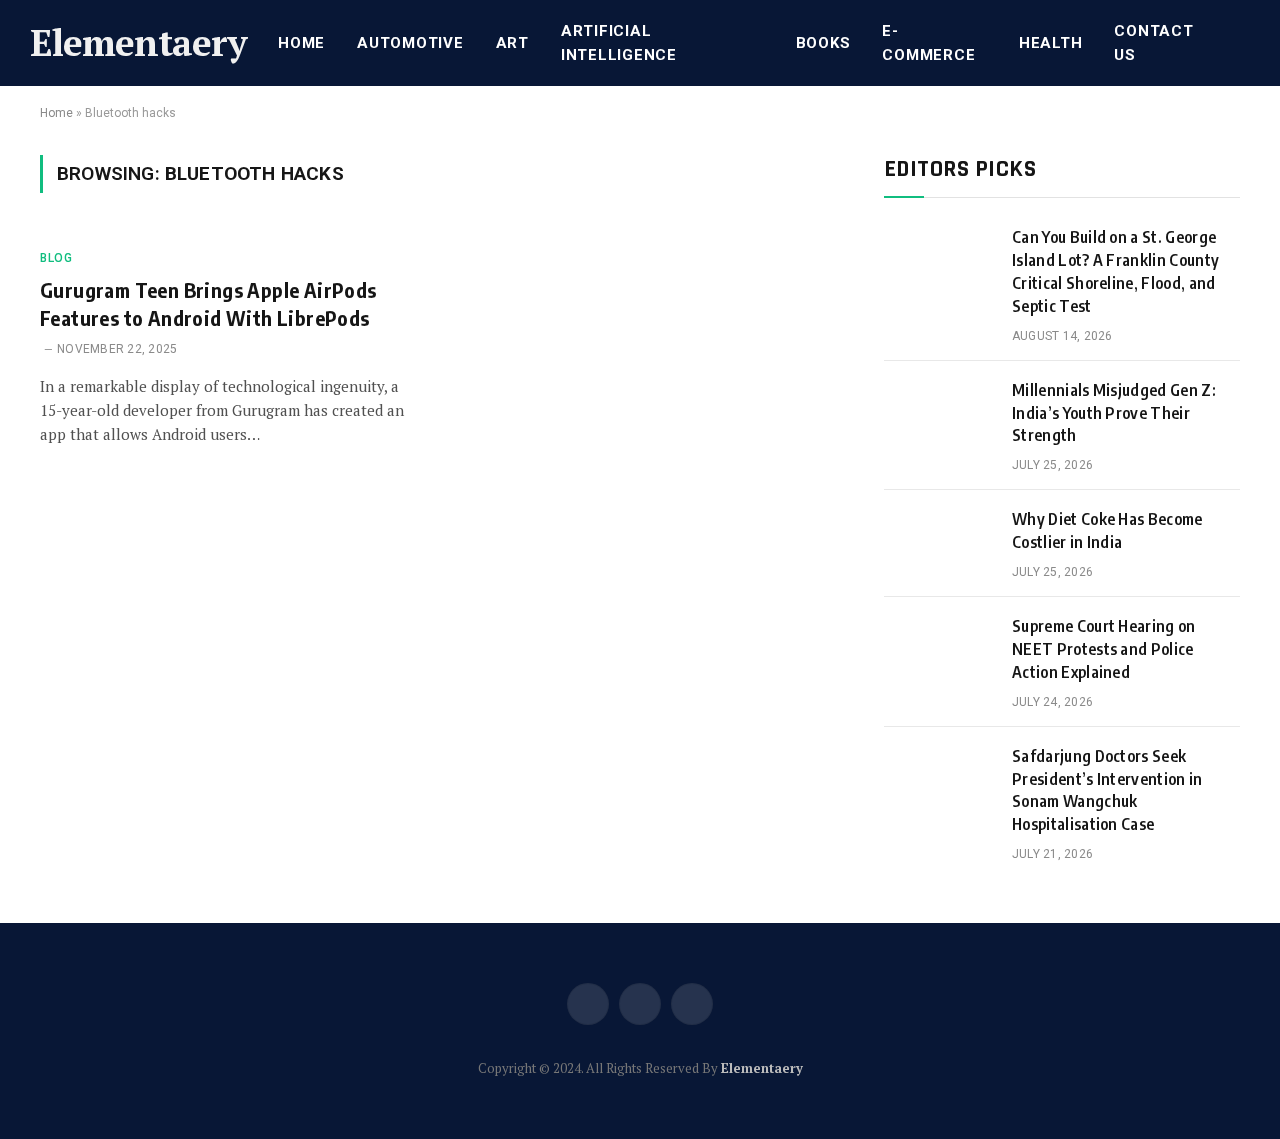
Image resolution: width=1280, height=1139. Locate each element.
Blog (56, 258)
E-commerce (928, 43)
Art (512, 43)
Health (1051, 43)
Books (823, 43)
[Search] (1248, 43)
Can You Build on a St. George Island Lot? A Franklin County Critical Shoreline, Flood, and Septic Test (1115, 271)
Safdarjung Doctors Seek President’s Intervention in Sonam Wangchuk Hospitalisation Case (1107, 790)
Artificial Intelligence (619, 43)
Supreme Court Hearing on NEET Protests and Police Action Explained (1104, 649)
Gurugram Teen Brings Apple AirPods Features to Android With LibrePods (208, 303)
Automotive (410, 43)
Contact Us (1153, 43)
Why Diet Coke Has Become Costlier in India (1107, 530)
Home (301, 43)
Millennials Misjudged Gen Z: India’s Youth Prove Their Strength (1114, 413)
